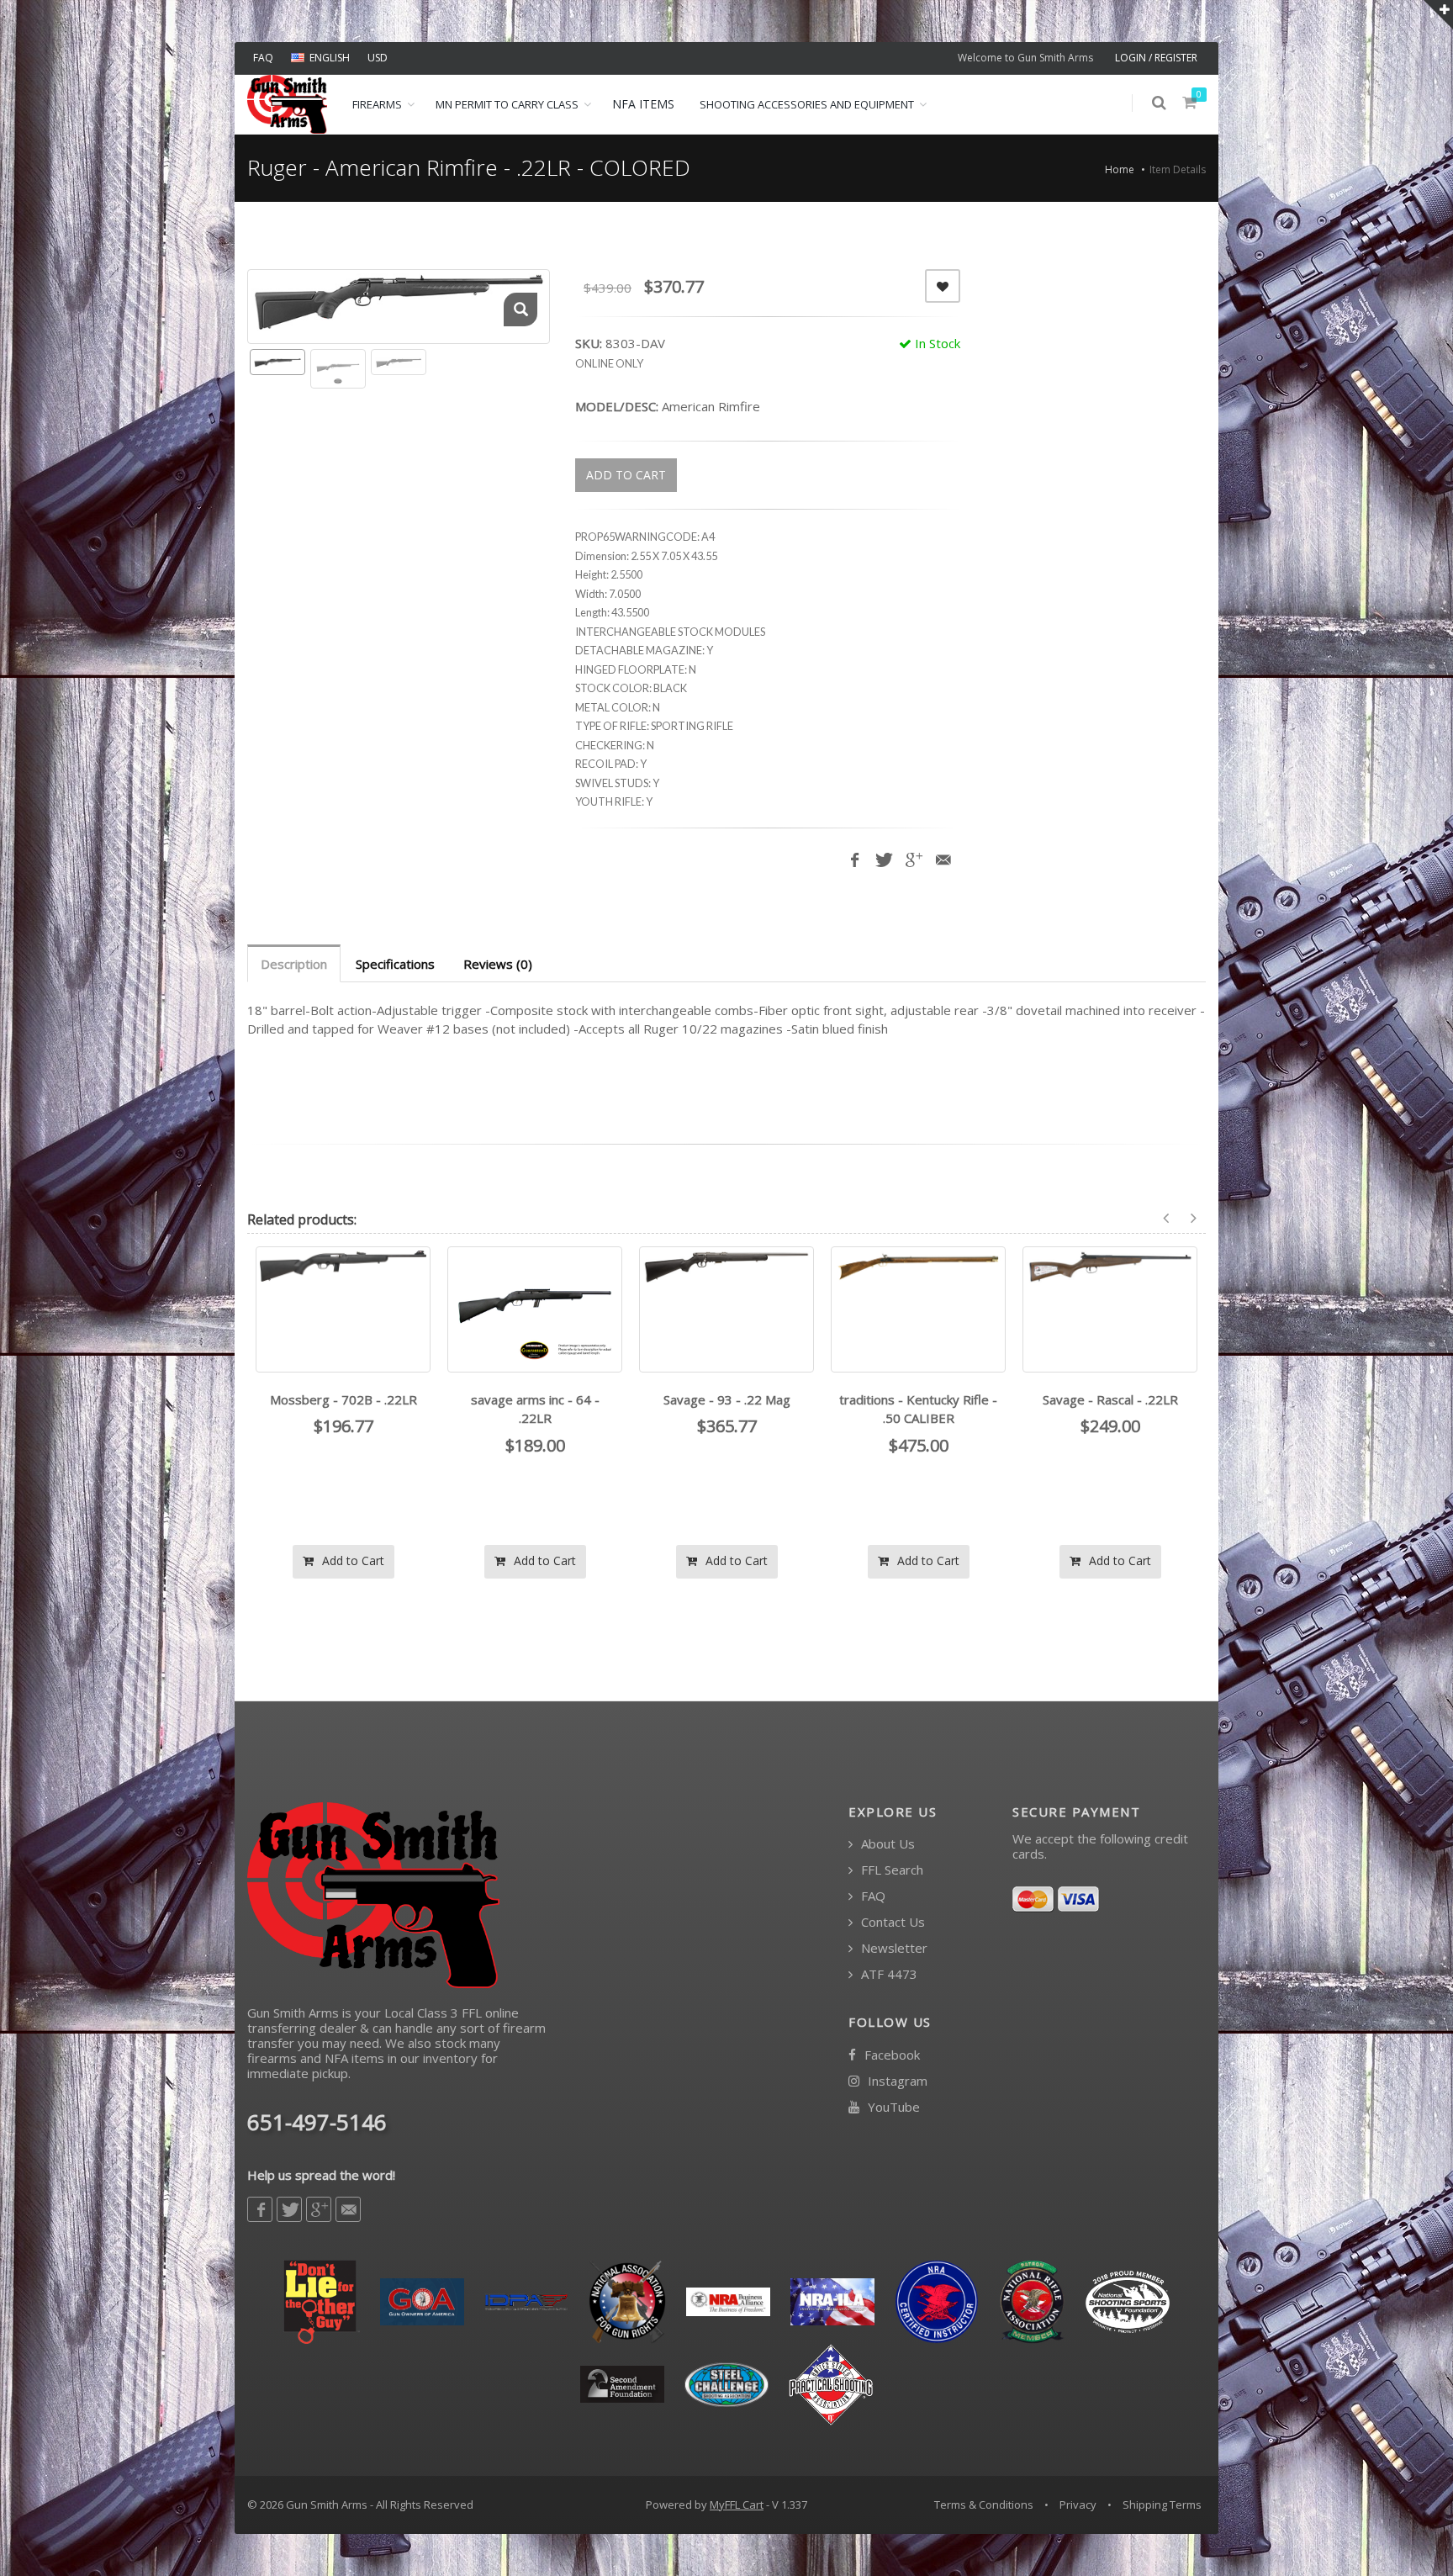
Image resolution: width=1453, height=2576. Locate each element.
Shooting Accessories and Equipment (807, 104)
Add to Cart (351, 1560)
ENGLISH (330, 58)
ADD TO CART (626, 475)
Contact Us (891, 1922)
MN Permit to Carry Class (507, 104)
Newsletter (893, 1948)
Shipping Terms (1162, 2505)
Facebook (890, 2055)
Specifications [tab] (395, 964)
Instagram (896, 2081)
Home (1120, 169)
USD (378, 58)
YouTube (892, 2107)
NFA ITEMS (643, 104)
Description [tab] (294, 964)
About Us (886, 1844)
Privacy (1078, 2505)
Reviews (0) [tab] (498, 964)
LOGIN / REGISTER (1156, 58)
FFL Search (890, 1870)
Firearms (377, 104)
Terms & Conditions (984, 2505)
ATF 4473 (888, 1974)
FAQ (263, 58)
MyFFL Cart (737, 2505)
